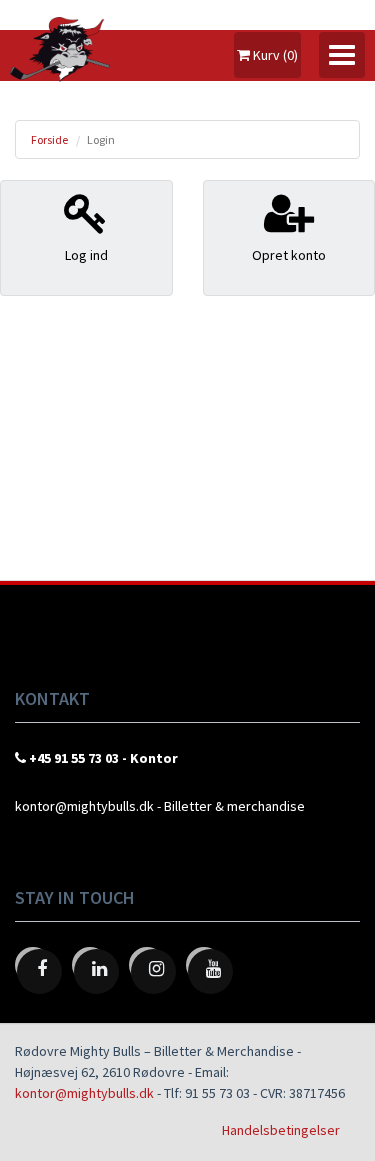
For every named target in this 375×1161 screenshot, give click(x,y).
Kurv (274, 55)
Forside (49, 139)
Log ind (86, 255)
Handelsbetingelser (281, 1130)
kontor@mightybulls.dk (84, 1093)
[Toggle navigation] (342, 55)
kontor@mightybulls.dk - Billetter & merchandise (160, 806)
